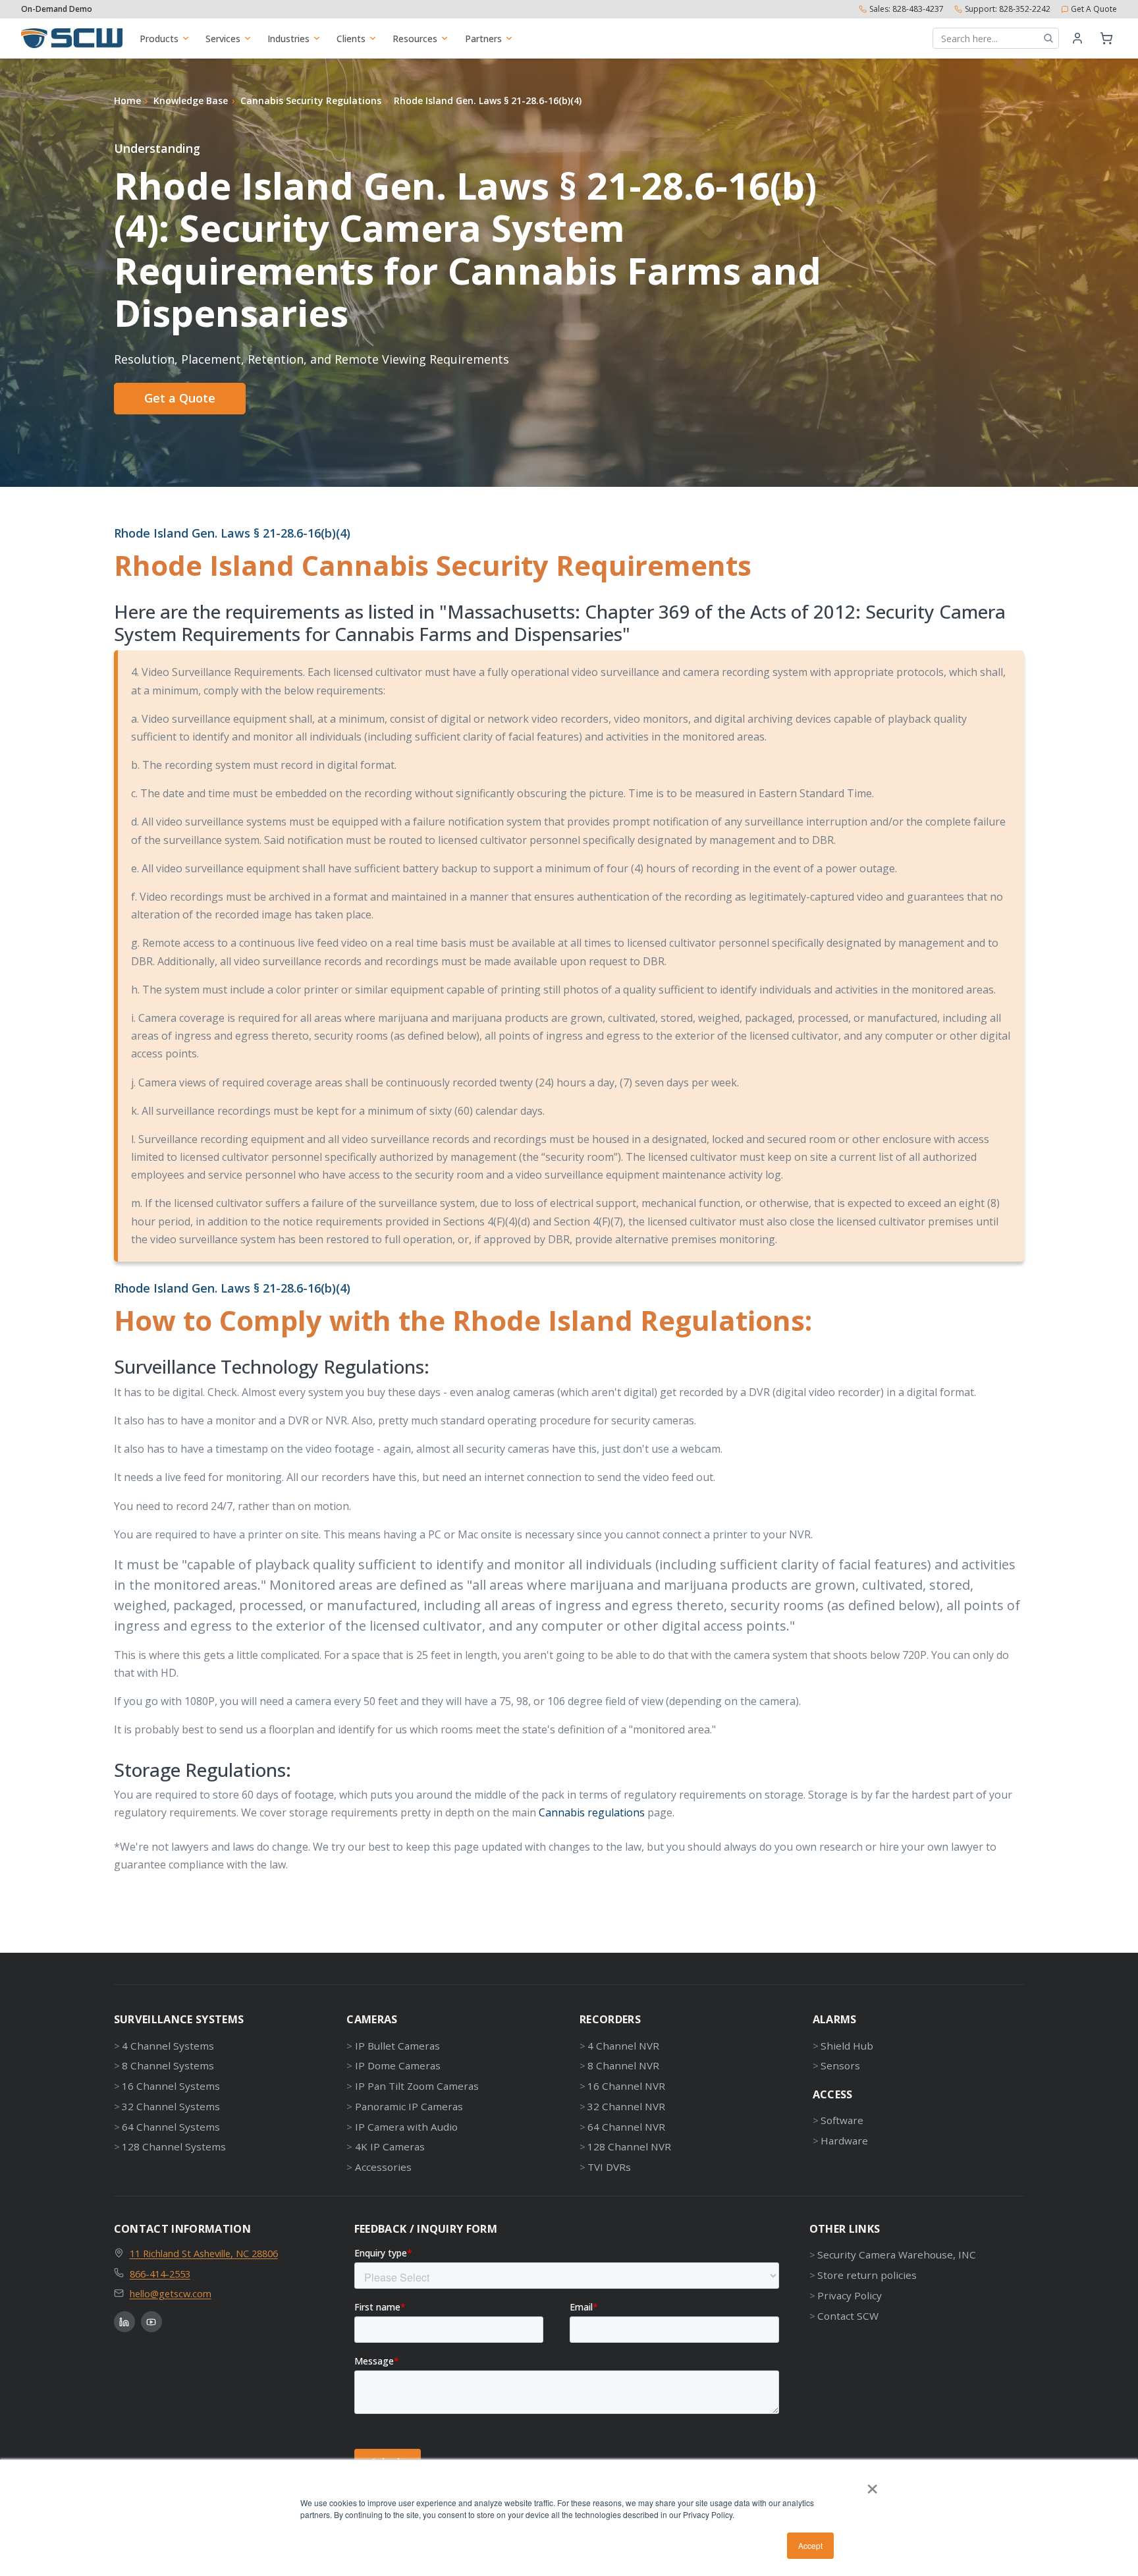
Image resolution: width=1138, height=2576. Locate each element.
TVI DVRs (609, 2167)
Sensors (840, 2065)
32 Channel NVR (626, 2106)
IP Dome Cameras (397, 2065)
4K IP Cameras (390, 2146)
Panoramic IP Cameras (409, 2106)
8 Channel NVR (623, 2065)
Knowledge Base (191, 100)
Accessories (383, 2167)
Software (842, 2120)
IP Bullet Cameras (397, 2046)
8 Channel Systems (168, 2065)
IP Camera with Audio (406, 2127)
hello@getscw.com (171, 2293)
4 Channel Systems (168, 2046)
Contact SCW (848, 2316)
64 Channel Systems (171, 2127)
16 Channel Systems (171, 2086)
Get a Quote (180, 398)
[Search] (1048, 38)
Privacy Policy (850, 2295)
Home (127, 100)
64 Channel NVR (626, 2127)
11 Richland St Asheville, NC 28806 (204, 2253)
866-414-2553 (160, 2274)
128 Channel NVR (629, 2146)
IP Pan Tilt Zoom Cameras (417, 2086)
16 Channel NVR (626, 2086)
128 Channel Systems (174, 2146)
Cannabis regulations (592, 1812)
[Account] (1077, 38)
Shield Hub (847, 2046)
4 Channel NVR (623, 2046)
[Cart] (1106, 38)
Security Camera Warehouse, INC (897, 2254)
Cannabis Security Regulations (311, 100)
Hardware (844, 2141)
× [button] (872, 2484)
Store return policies (867, 2275)
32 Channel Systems (171, 2106)
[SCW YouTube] (151, 2322)
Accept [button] (810, 2545)
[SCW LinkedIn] (124, 2322)
